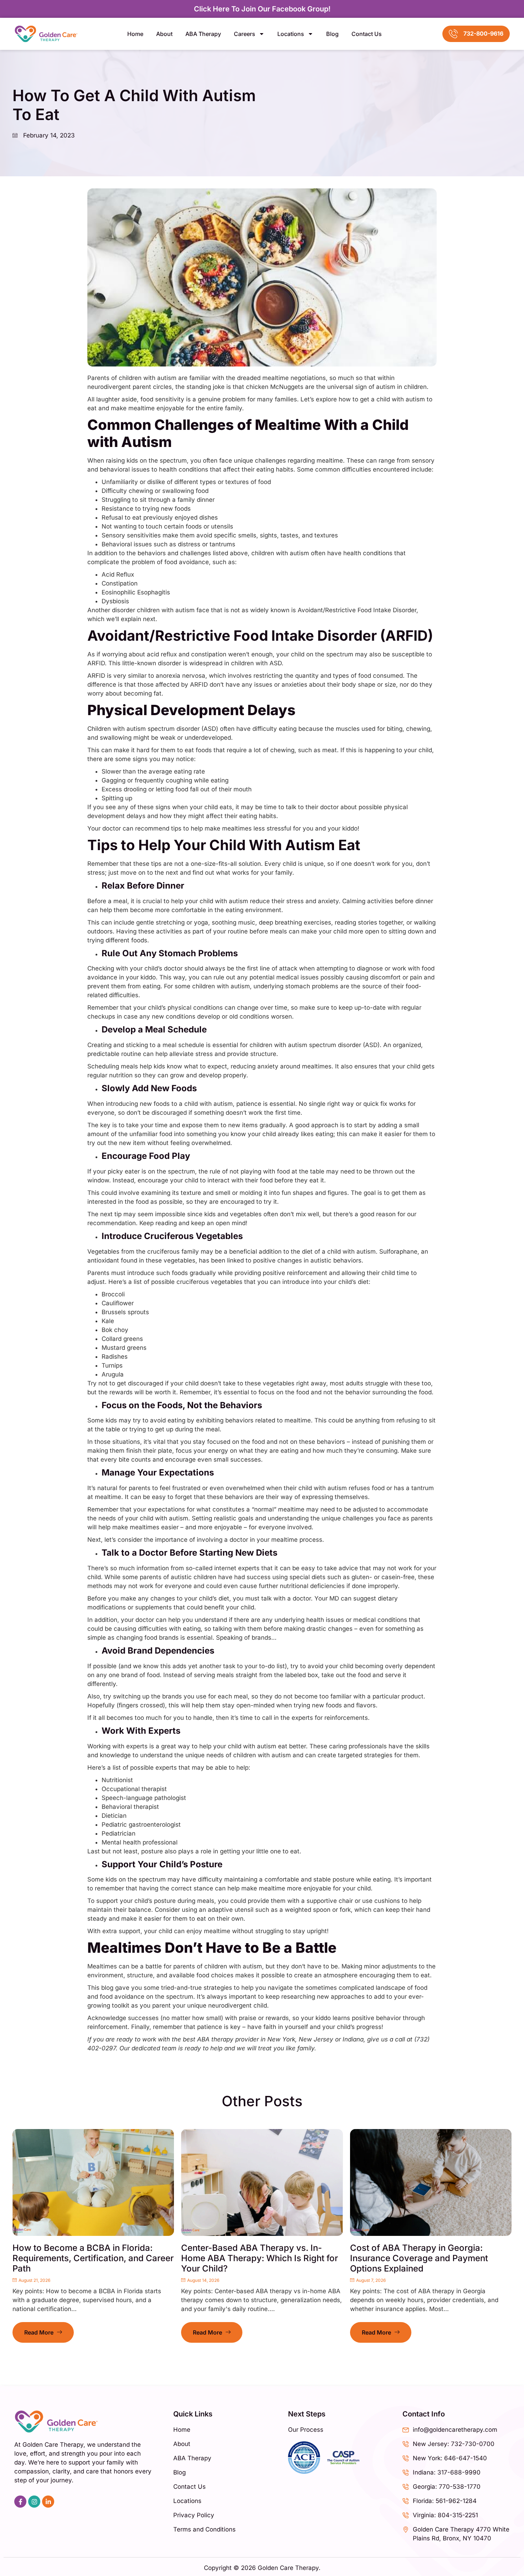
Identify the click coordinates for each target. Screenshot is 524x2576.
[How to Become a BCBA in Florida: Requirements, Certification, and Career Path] (93, 2182)
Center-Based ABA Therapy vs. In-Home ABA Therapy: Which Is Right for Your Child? (260, 2258)
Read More (39, 2332)
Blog (332, 34)
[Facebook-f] (20, 2502)
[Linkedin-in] (48, 2502)
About (164, 34)
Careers (245, 34)
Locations (291, 34)
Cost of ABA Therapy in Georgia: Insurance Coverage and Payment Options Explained (419, 2258)
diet (363, 1282)
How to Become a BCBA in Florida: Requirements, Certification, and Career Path (93, 2258)
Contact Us (367, 34)
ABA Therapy (203, 34)
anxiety (328, 901)
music (247, 922)
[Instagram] (34, 2502)
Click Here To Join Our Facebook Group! (262, 9)
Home (135, 34)
